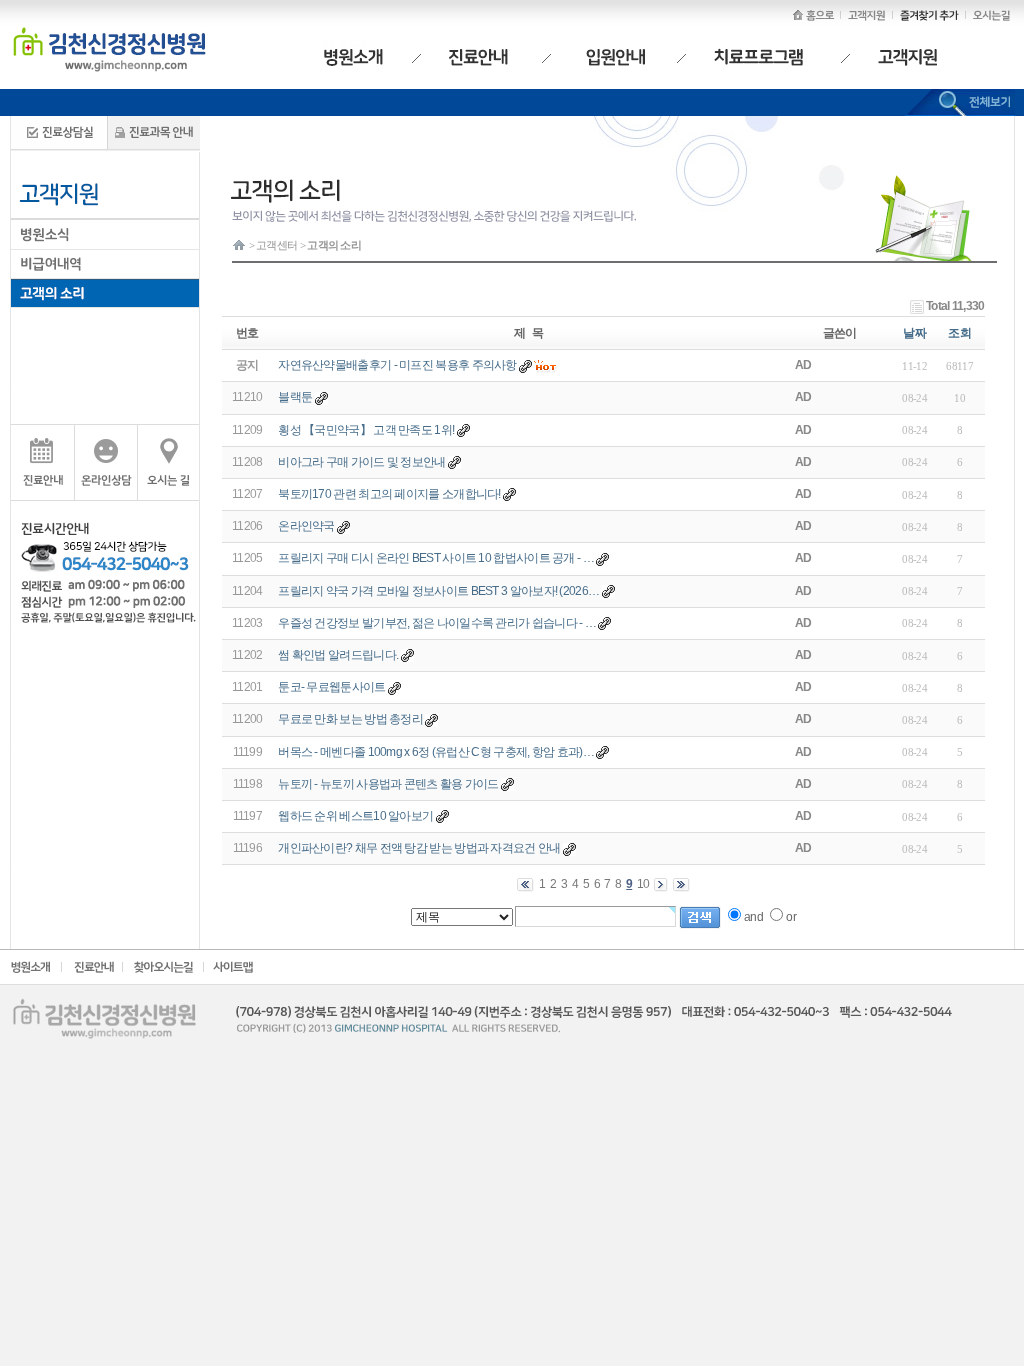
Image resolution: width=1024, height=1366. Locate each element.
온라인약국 (306, 526)
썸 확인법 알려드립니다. (338, 655)
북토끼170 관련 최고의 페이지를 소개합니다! (389, 494)
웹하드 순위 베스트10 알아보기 (355, 816)
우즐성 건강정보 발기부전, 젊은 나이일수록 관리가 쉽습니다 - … (437, 623)
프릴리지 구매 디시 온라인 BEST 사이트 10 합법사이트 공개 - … (436, 558)
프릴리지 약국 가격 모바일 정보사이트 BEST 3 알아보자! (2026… (438, 591)
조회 (959, 333)
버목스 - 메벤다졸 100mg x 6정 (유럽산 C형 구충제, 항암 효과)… (436, 752)
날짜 (914, 333)
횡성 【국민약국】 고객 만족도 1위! (366, 430)
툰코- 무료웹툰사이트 (331, 687)
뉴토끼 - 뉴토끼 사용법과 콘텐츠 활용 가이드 (388, 784)
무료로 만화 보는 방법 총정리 (350, 719)
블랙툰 (295, 397)
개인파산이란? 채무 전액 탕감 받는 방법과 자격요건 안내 (419, 848)
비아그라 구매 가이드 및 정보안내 (361, 462)
